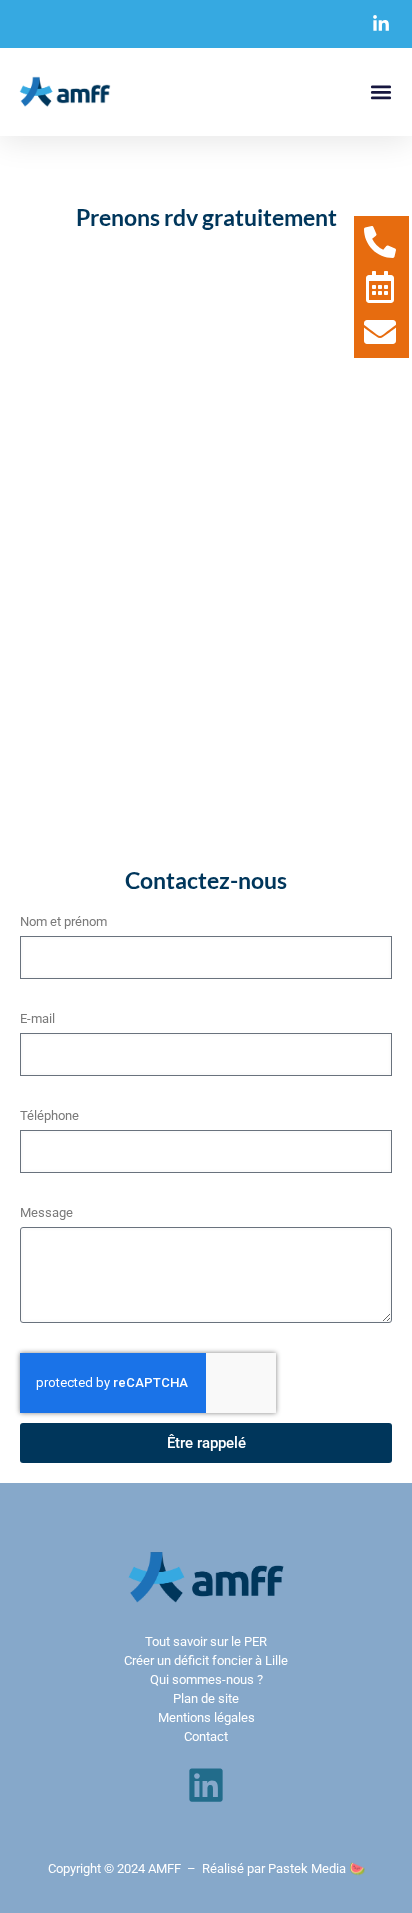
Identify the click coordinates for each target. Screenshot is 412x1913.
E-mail (37, 1018)
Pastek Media (307, 1868)
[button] (380, 92)
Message (46, 1212)
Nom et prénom (63, 921)
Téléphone (49, 1115)
